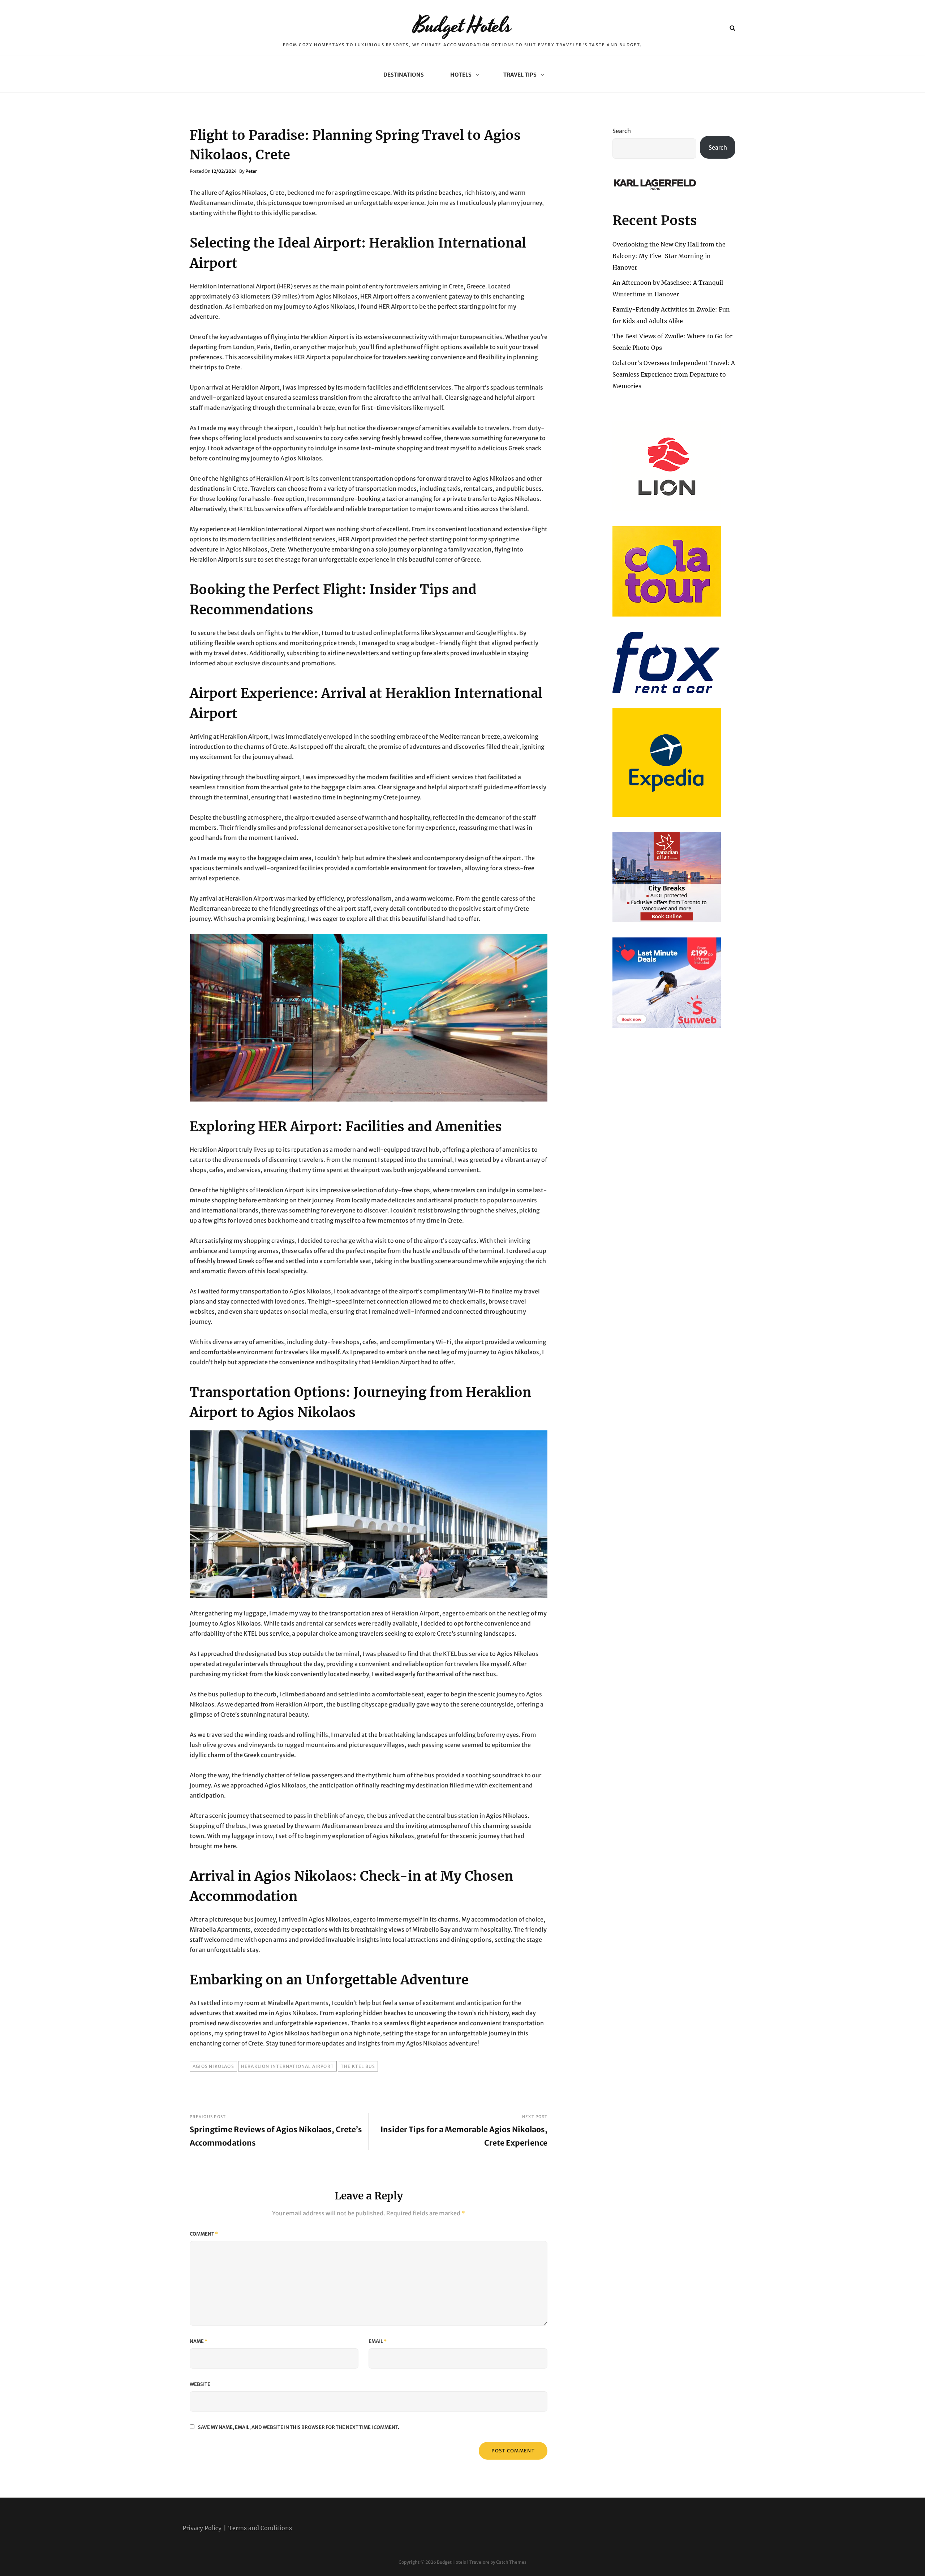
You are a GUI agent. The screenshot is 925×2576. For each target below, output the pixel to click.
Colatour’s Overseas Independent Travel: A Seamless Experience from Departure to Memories (674, 374)
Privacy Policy (202, 2528)
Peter (251, 171)
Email (378, 2341)
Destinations (404, 75)
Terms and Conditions (260, 2528)
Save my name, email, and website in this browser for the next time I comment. (299, 2427)
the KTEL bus (358, 2066)
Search (622, 131)
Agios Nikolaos (213, 2066)
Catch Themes (511, 2562)
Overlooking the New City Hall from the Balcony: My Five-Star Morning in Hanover (669, 256)
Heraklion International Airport (287, 2066)
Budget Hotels (463, 26)
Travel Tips (520, 75)
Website (200, 2384)
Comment (204, 2234)
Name (199, 2341)
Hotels (461, 75)
